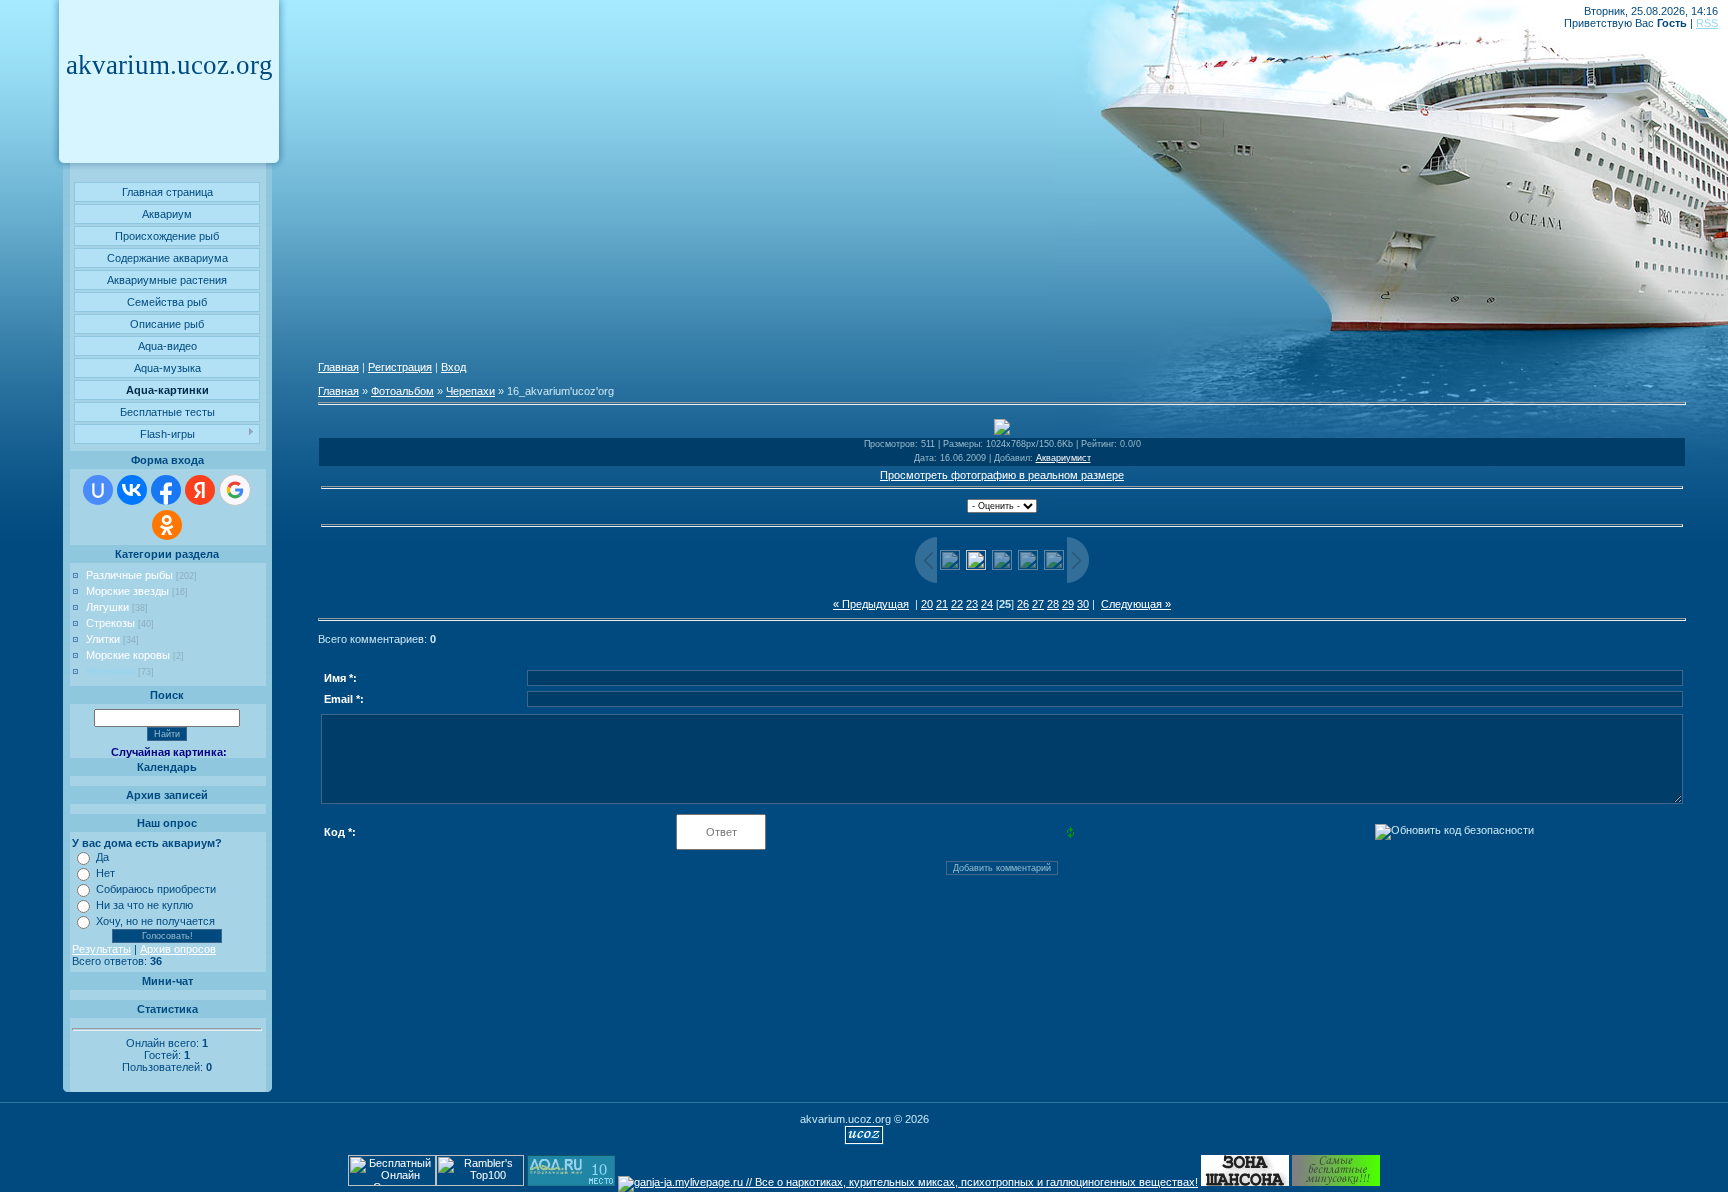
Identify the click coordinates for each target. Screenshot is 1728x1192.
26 (1023, 604)
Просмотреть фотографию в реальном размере (1002, 475)
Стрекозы (110, 623)
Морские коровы (128, 655)
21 (942, 604)
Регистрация (400, 367)
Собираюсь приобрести (156, 889)
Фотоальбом (402, 391)
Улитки (103, 639)
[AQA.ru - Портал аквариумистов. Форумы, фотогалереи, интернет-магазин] (571, 1182)
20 (927, 604)
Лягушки (107, 607)
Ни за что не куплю (144, 905)
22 (957, 604)
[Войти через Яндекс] (200, 490)
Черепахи (110, 671)
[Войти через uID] (98, 490)
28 (1053, 604)
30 (1083, 604)
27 (1038, 604)
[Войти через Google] (235, 490)
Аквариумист (1063, 458)
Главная (338, 367)
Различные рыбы (129, 575)
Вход (453, 367)
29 (1068, 604)
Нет (105, 873)
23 (972, 604)
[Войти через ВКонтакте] (132, 490)
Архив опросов (178, 949)
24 (987, 604)
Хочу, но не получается (155, 921)
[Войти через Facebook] (166, 490)
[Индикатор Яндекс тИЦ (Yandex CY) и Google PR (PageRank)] (392, 1182)
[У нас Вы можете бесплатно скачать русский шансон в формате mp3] (1245, 1182)
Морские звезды (127, 591)
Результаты (101, 949)
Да (102, 857)
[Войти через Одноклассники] (167, 525)
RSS (1707, 23)
